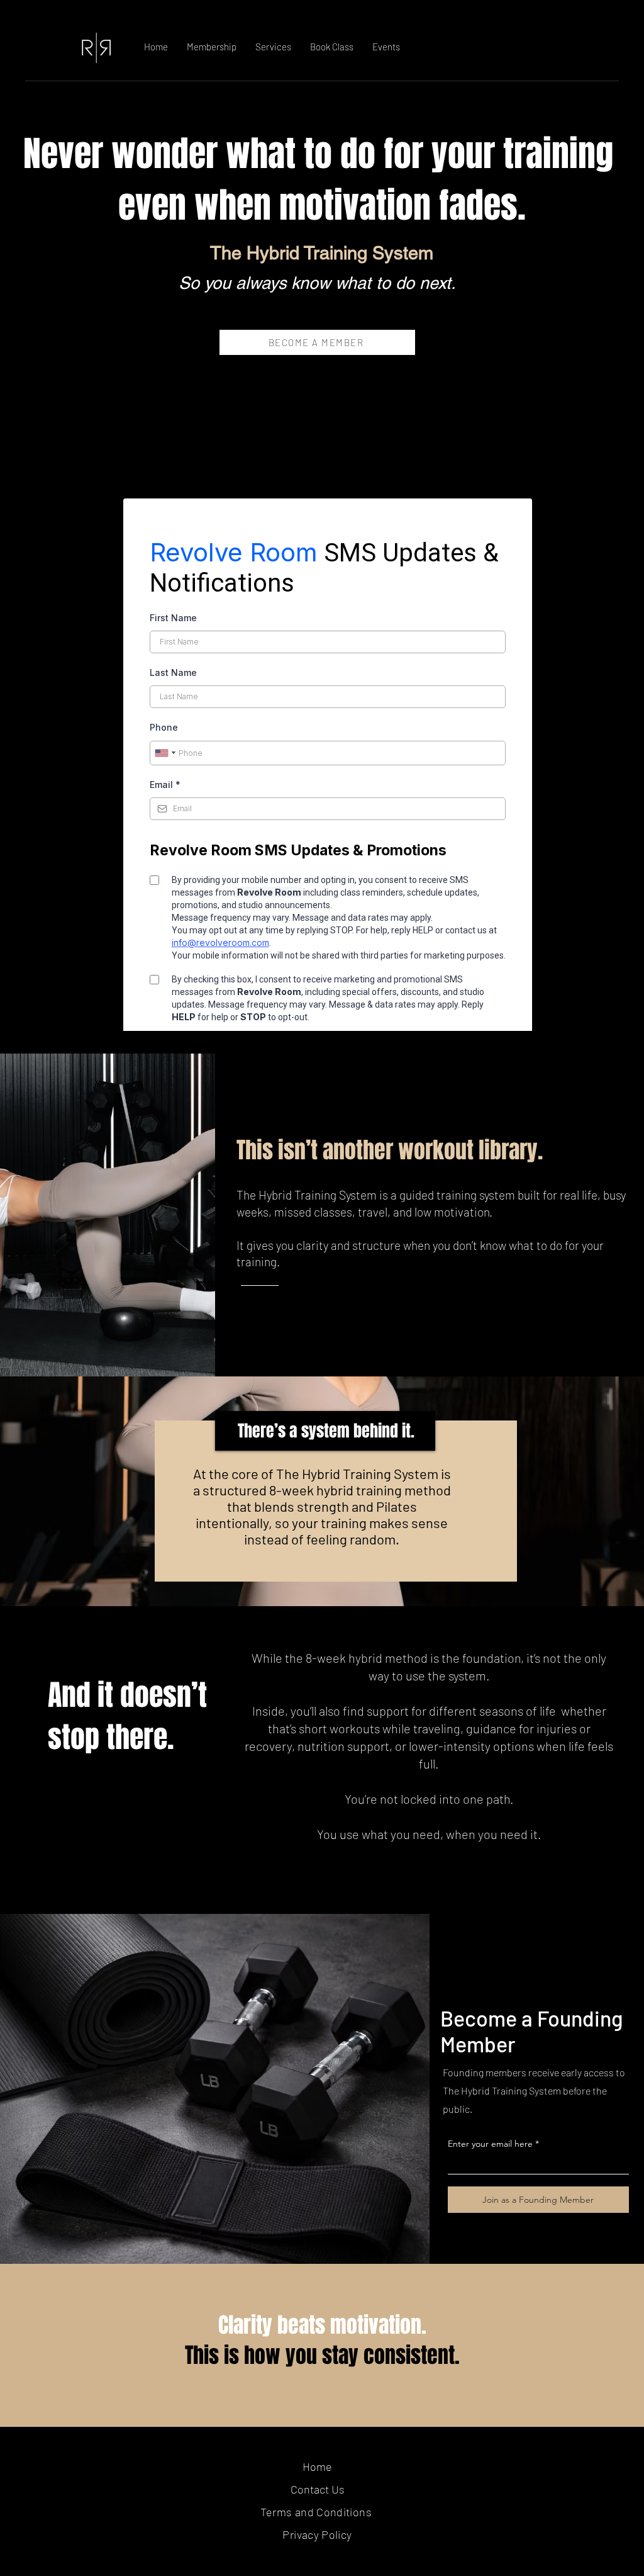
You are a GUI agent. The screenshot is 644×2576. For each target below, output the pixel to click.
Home (317, 2466)
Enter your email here (490, 2144)
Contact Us (318, 2489)
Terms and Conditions (318, 2512)
